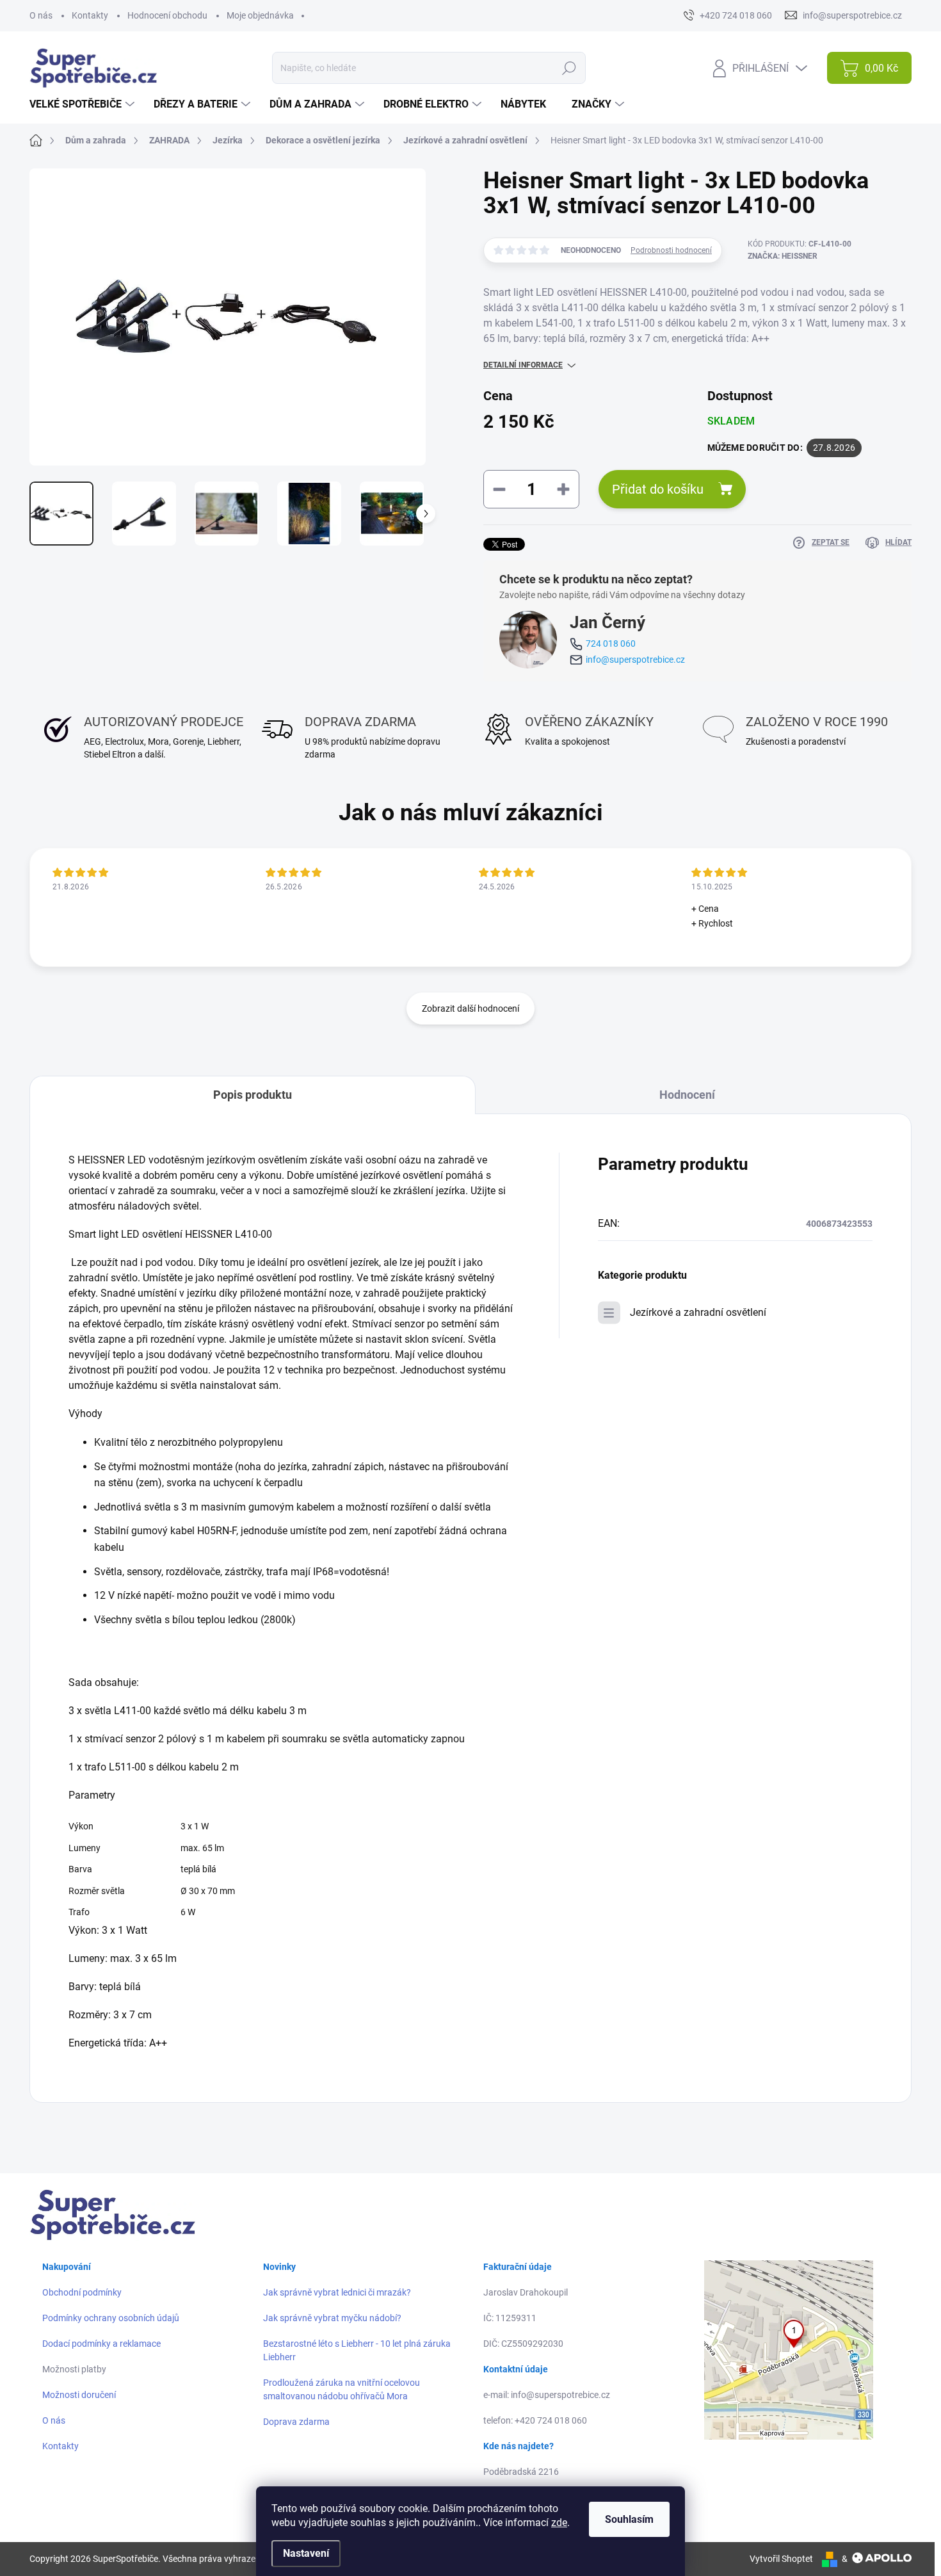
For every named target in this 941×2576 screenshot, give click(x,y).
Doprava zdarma (296, 2422)
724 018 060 (611, 644)
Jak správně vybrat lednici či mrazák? (337, 2292)
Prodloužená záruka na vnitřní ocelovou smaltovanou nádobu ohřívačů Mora (342, 2389)
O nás (41, 15)
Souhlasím (629, 2519)
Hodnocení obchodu (167, 15)
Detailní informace (523, 365)
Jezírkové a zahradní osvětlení (698, 1312)
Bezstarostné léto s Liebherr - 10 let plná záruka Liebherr (357, 2350)
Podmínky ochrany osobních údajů (111, 2318)
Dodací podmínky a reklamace (101, 2344)
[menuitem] (84, 104)
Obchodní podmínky (82, 2292)
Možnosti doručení (79, 2395)
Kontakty (90, 15)
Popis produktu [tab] (253, 1095)
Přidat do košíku (658, 489)
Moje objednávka (260, 15)
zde (559, 2523)
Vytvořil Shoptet (781, 2559)
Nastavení (306, 2553)
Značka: (783, 256)
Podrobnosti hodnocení (671, 250)
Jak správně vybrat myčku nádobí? (332, 2318)
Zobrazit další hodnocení (470, 1009)
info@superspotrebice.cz (635, 660)
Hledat (569, 68)
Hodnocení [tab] (687, 1095)
